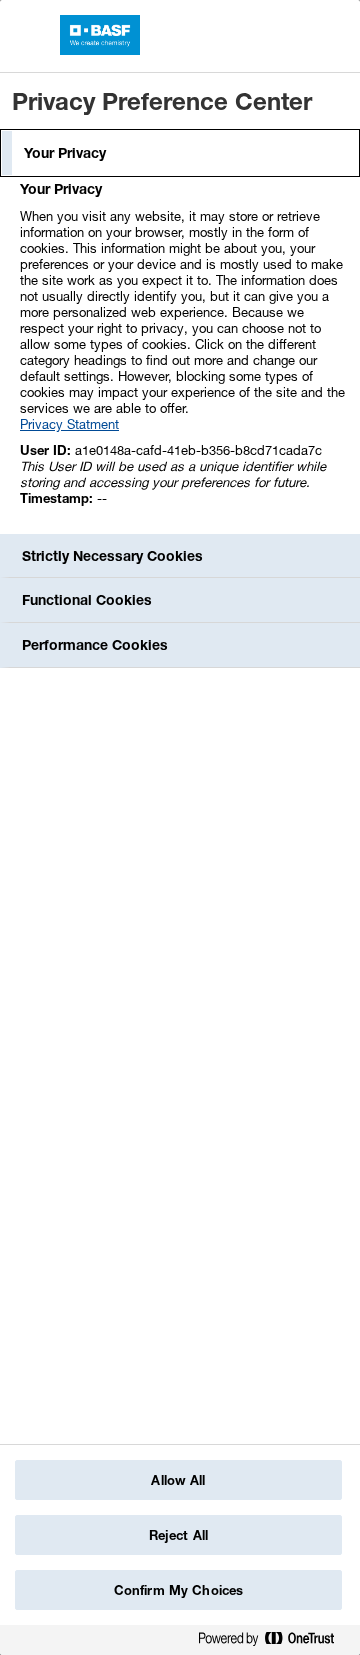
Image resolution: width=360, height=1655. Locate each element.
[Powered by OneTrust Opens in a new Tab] (274, 1642)
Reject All (178, 1535)
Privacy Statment (69, 424)
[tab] (180, 153)
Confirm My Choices (178, 1590)
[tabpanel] (182, 354)
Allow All (178, 1480)
